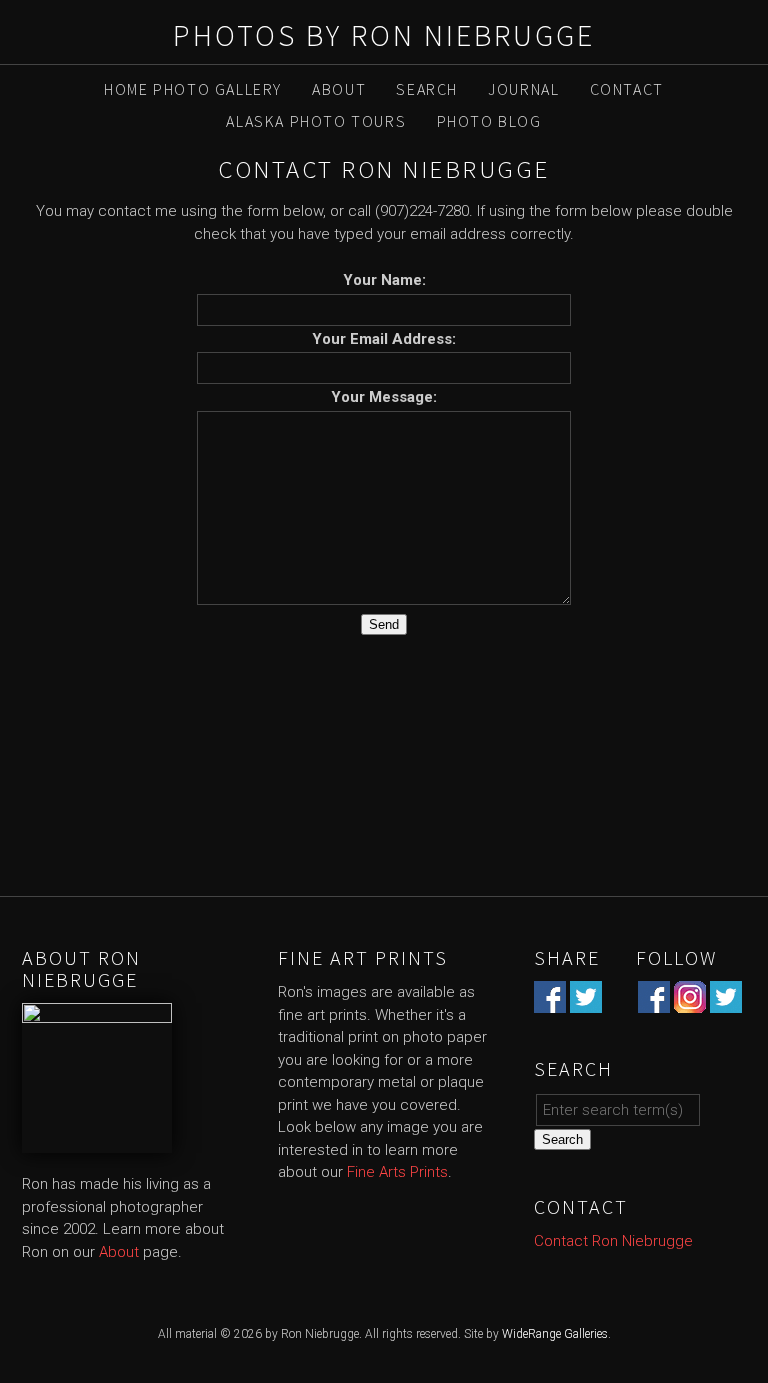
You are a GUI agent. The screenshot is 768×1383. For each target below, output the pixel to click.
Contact (627, 89)
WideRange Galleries (555, 1334)
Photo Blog (489, 121)
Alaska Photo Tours (316, 121)
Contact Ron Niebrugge (613, 1241)
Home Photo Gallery (193, 89)
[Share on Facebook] (550, 1002)
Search (427, 89)
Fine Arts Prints (397, 1172)
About (339, 89)
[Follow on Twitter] (726, 1002)
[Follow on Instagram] (690, 1002)
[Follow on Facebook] (654, 1002)
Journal (523, 89)
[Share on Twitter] (586, 1002)
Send (384, 624)
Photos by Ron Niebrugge (384, 35)
